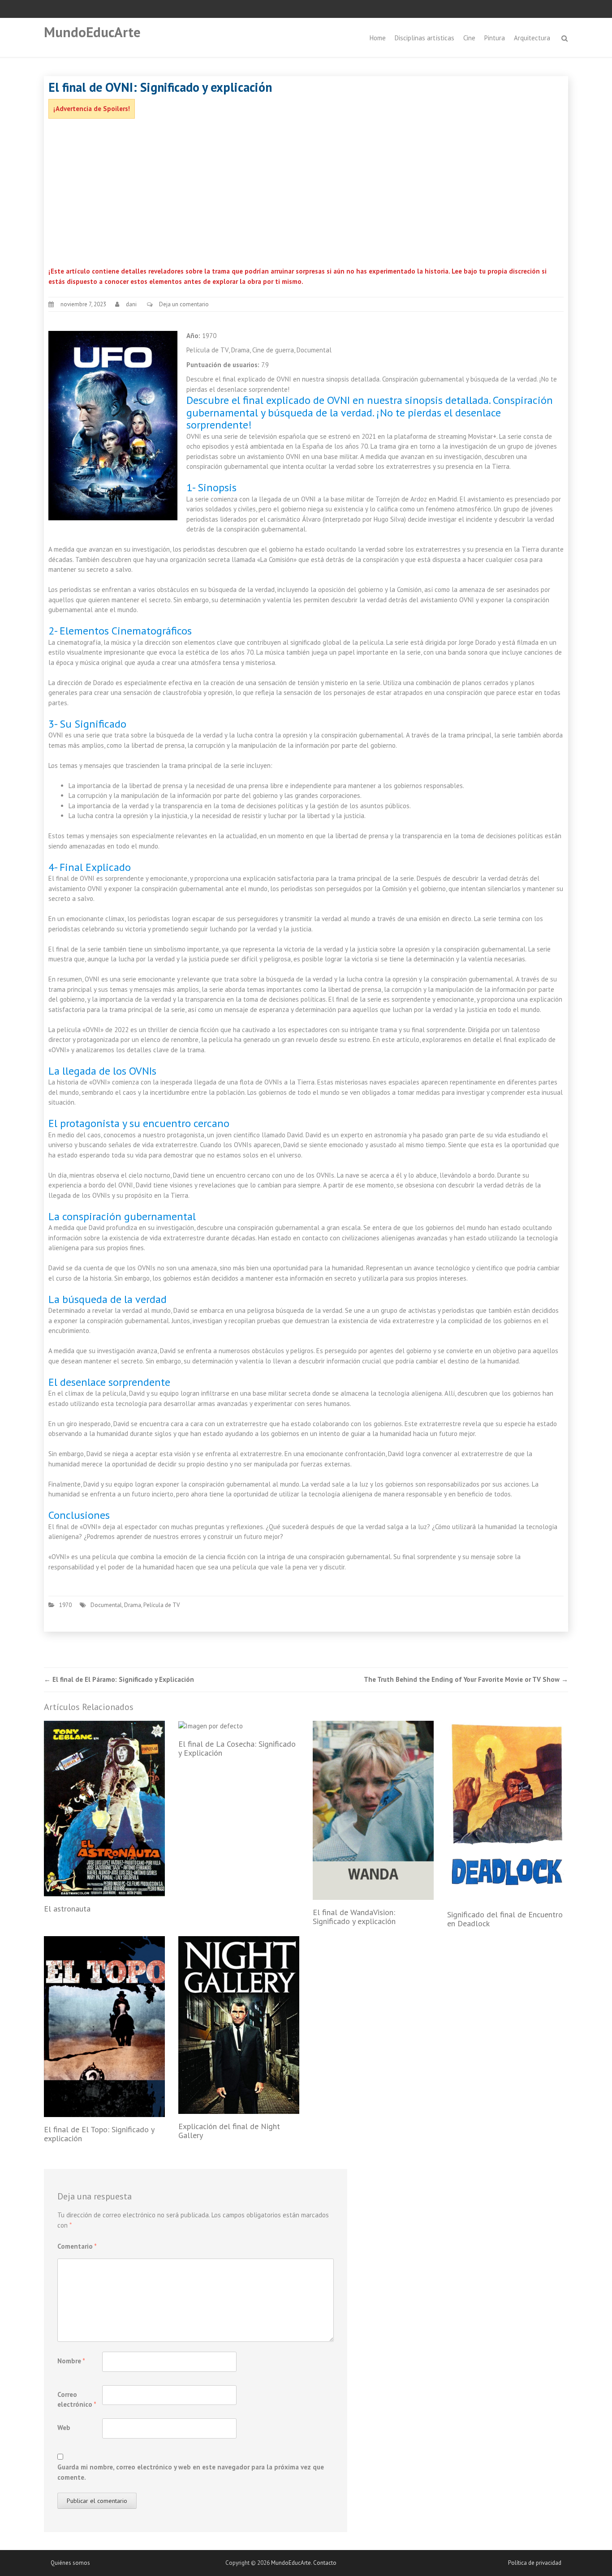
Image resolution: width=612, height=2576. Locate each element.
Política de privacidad (535, 2563)
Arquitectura (532, 38)
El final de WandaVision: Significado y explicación (354, 1917)
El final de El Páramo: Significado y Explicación (119, 1679)
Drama (133, 1605)
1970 (65, 1605)
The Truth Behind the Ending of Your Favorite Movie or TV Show (466, 1679)
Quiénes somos (70, 2563)
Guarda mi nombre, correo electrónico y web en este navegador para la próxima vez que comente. (191, 2472)
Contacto (325, 2563)
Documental (106, 1605)
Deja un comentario (184, 304)
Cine (469, 38)
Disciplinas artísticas (425, 38)
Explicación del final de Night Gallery (229, 2131)
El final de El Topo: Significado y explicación (99, 2134)
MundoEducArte (92, 32)
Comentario (77, 2246)
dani (131, 304)
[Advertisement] (306, 195)
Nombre (71, 2361)
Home (378, 38)
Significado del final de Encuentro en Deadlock (505, 1919)
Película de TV (162, 1605)
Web (64, 2428)
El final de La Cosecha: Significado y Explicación (237, 1748)
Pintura (495, 38)
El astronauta (67, 1909)
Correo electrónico (77, 2400)
